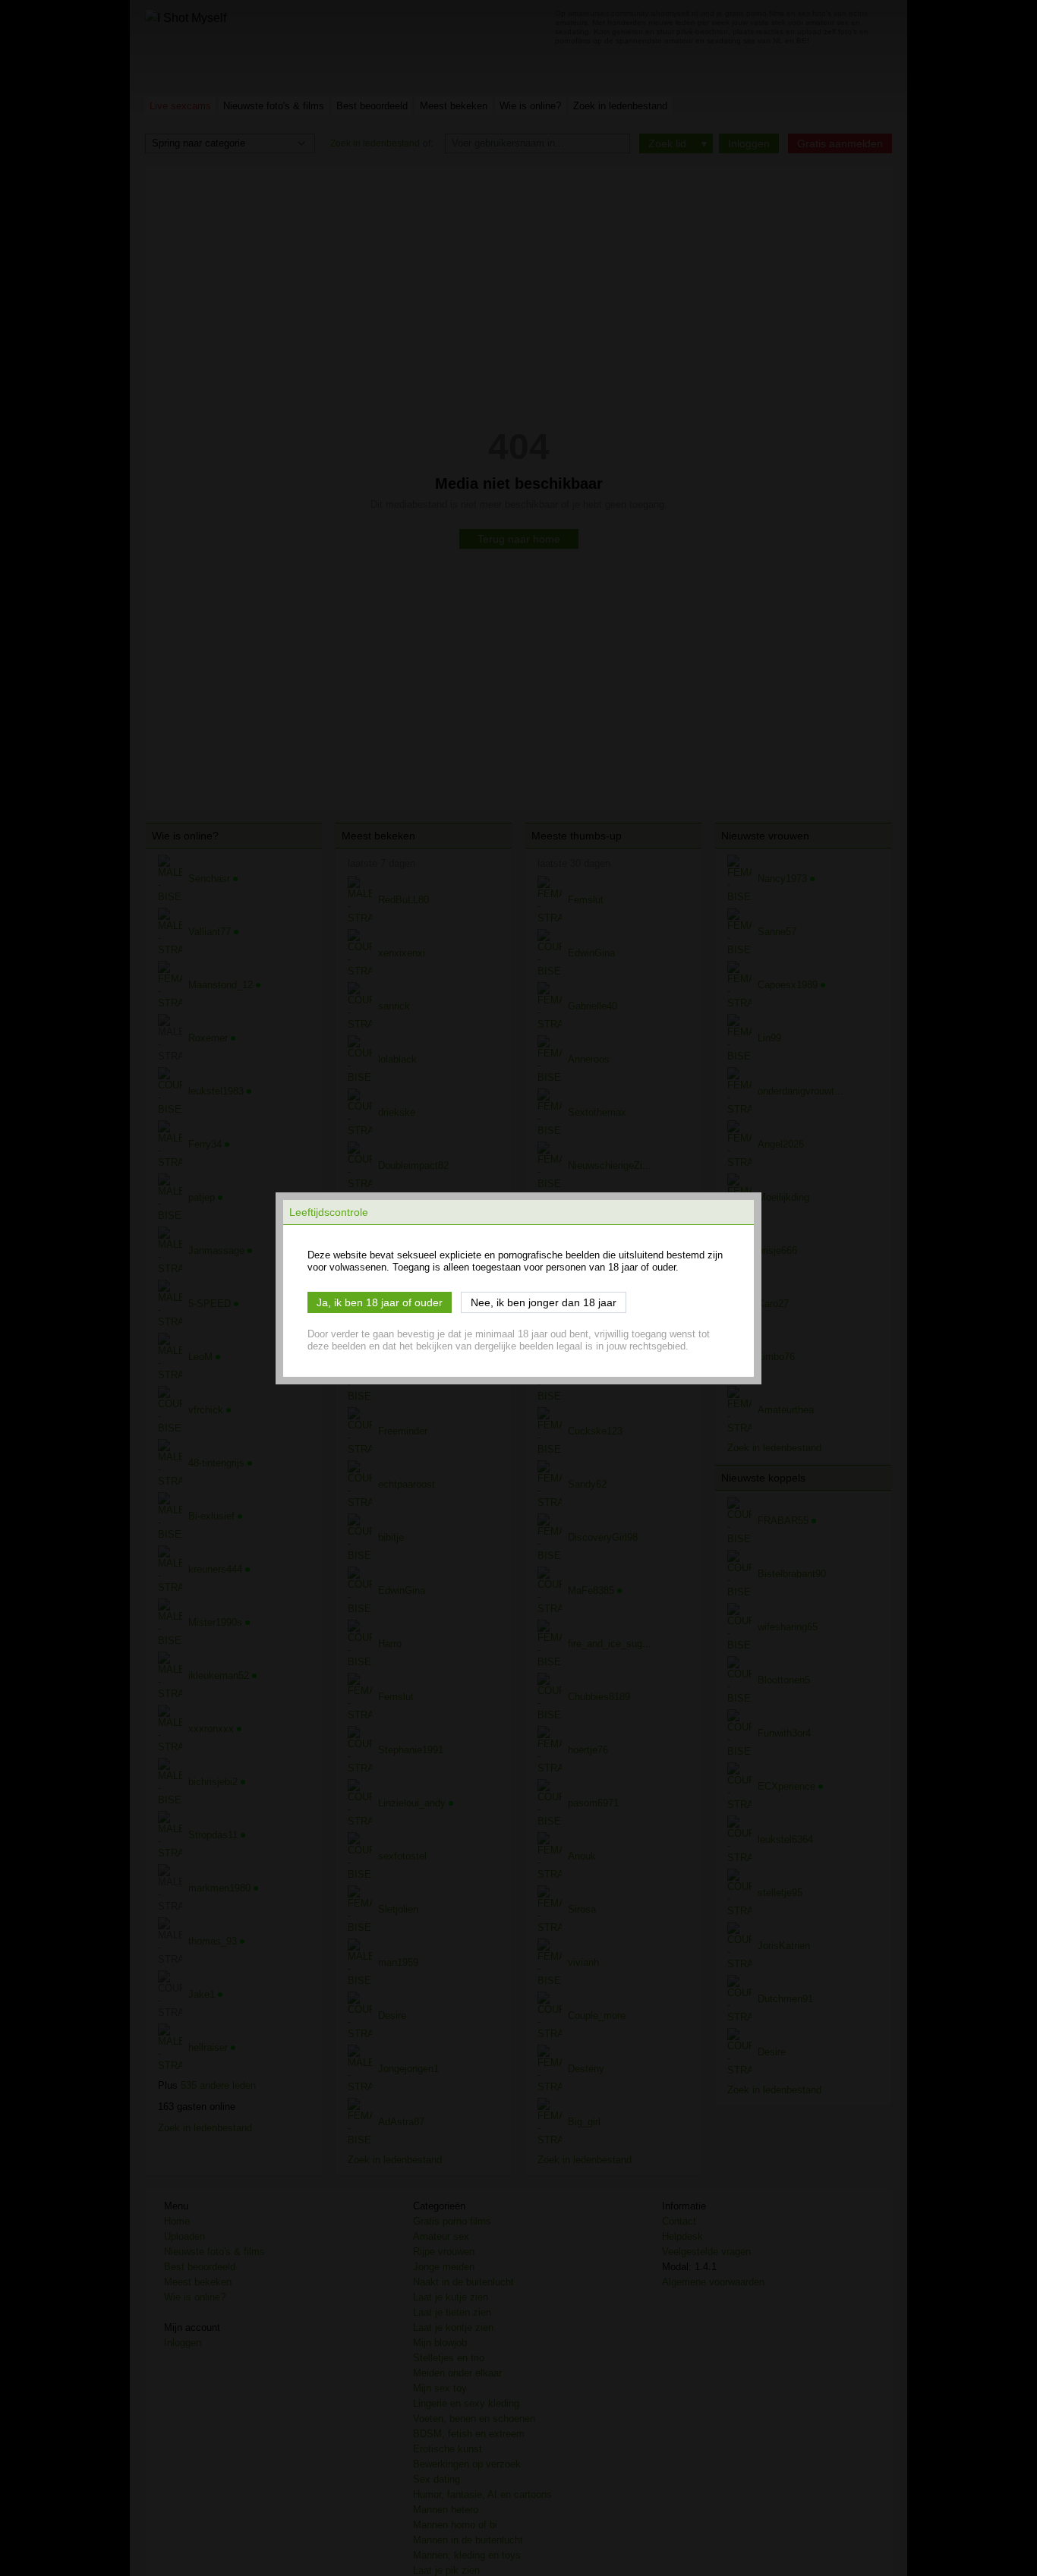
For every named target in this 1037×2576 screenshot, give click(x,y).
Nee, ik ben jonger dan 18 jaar (544, 1302)
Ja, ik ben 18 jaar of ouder (380, 1302)
